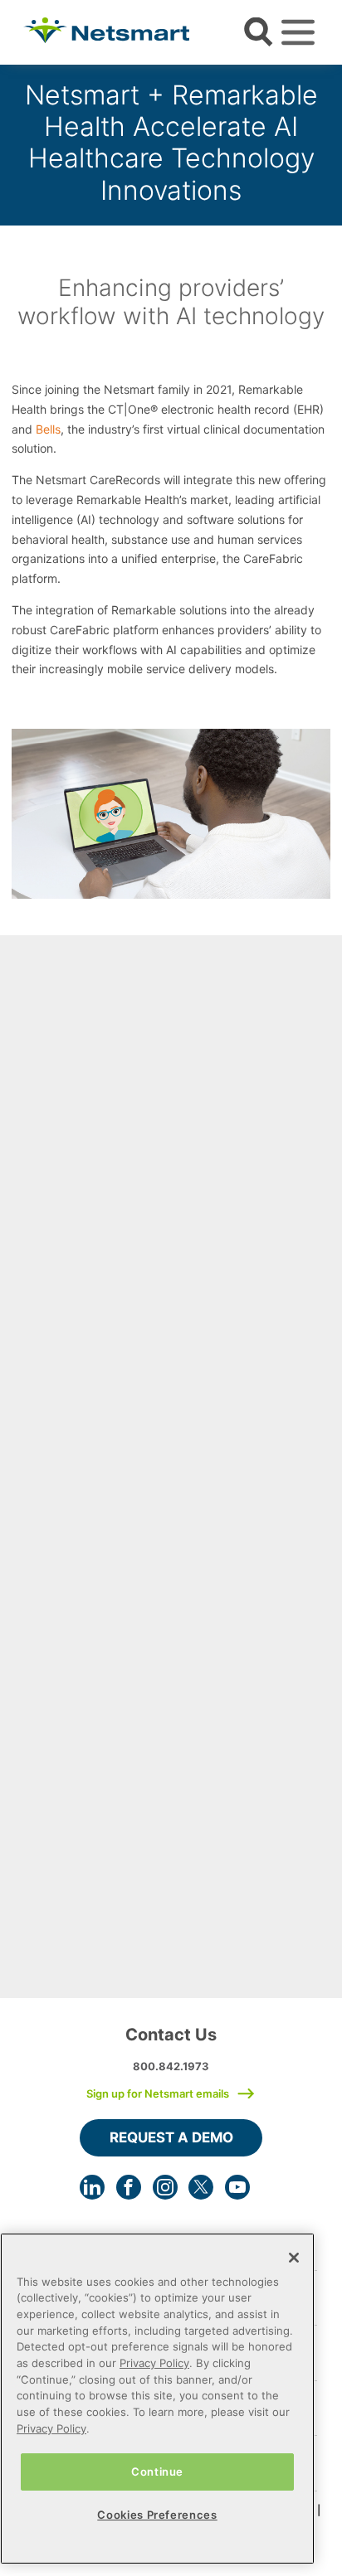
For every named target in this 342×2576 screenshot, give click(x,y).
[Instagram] (165, 2187)
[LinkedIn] (92, 2187)
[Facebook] (129, 2187)
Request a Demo (171, 2137)
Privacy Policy (154, 2363)
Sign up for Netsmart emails (158, 2093)
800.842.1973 (171, 2066)
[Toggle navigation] (298, 32)
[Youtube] (237, 2187)
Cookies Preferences (157, 2515)
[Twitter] (201, 2187)
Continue (157, 2472)
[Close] (294, 2258)
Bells (48, 429)
